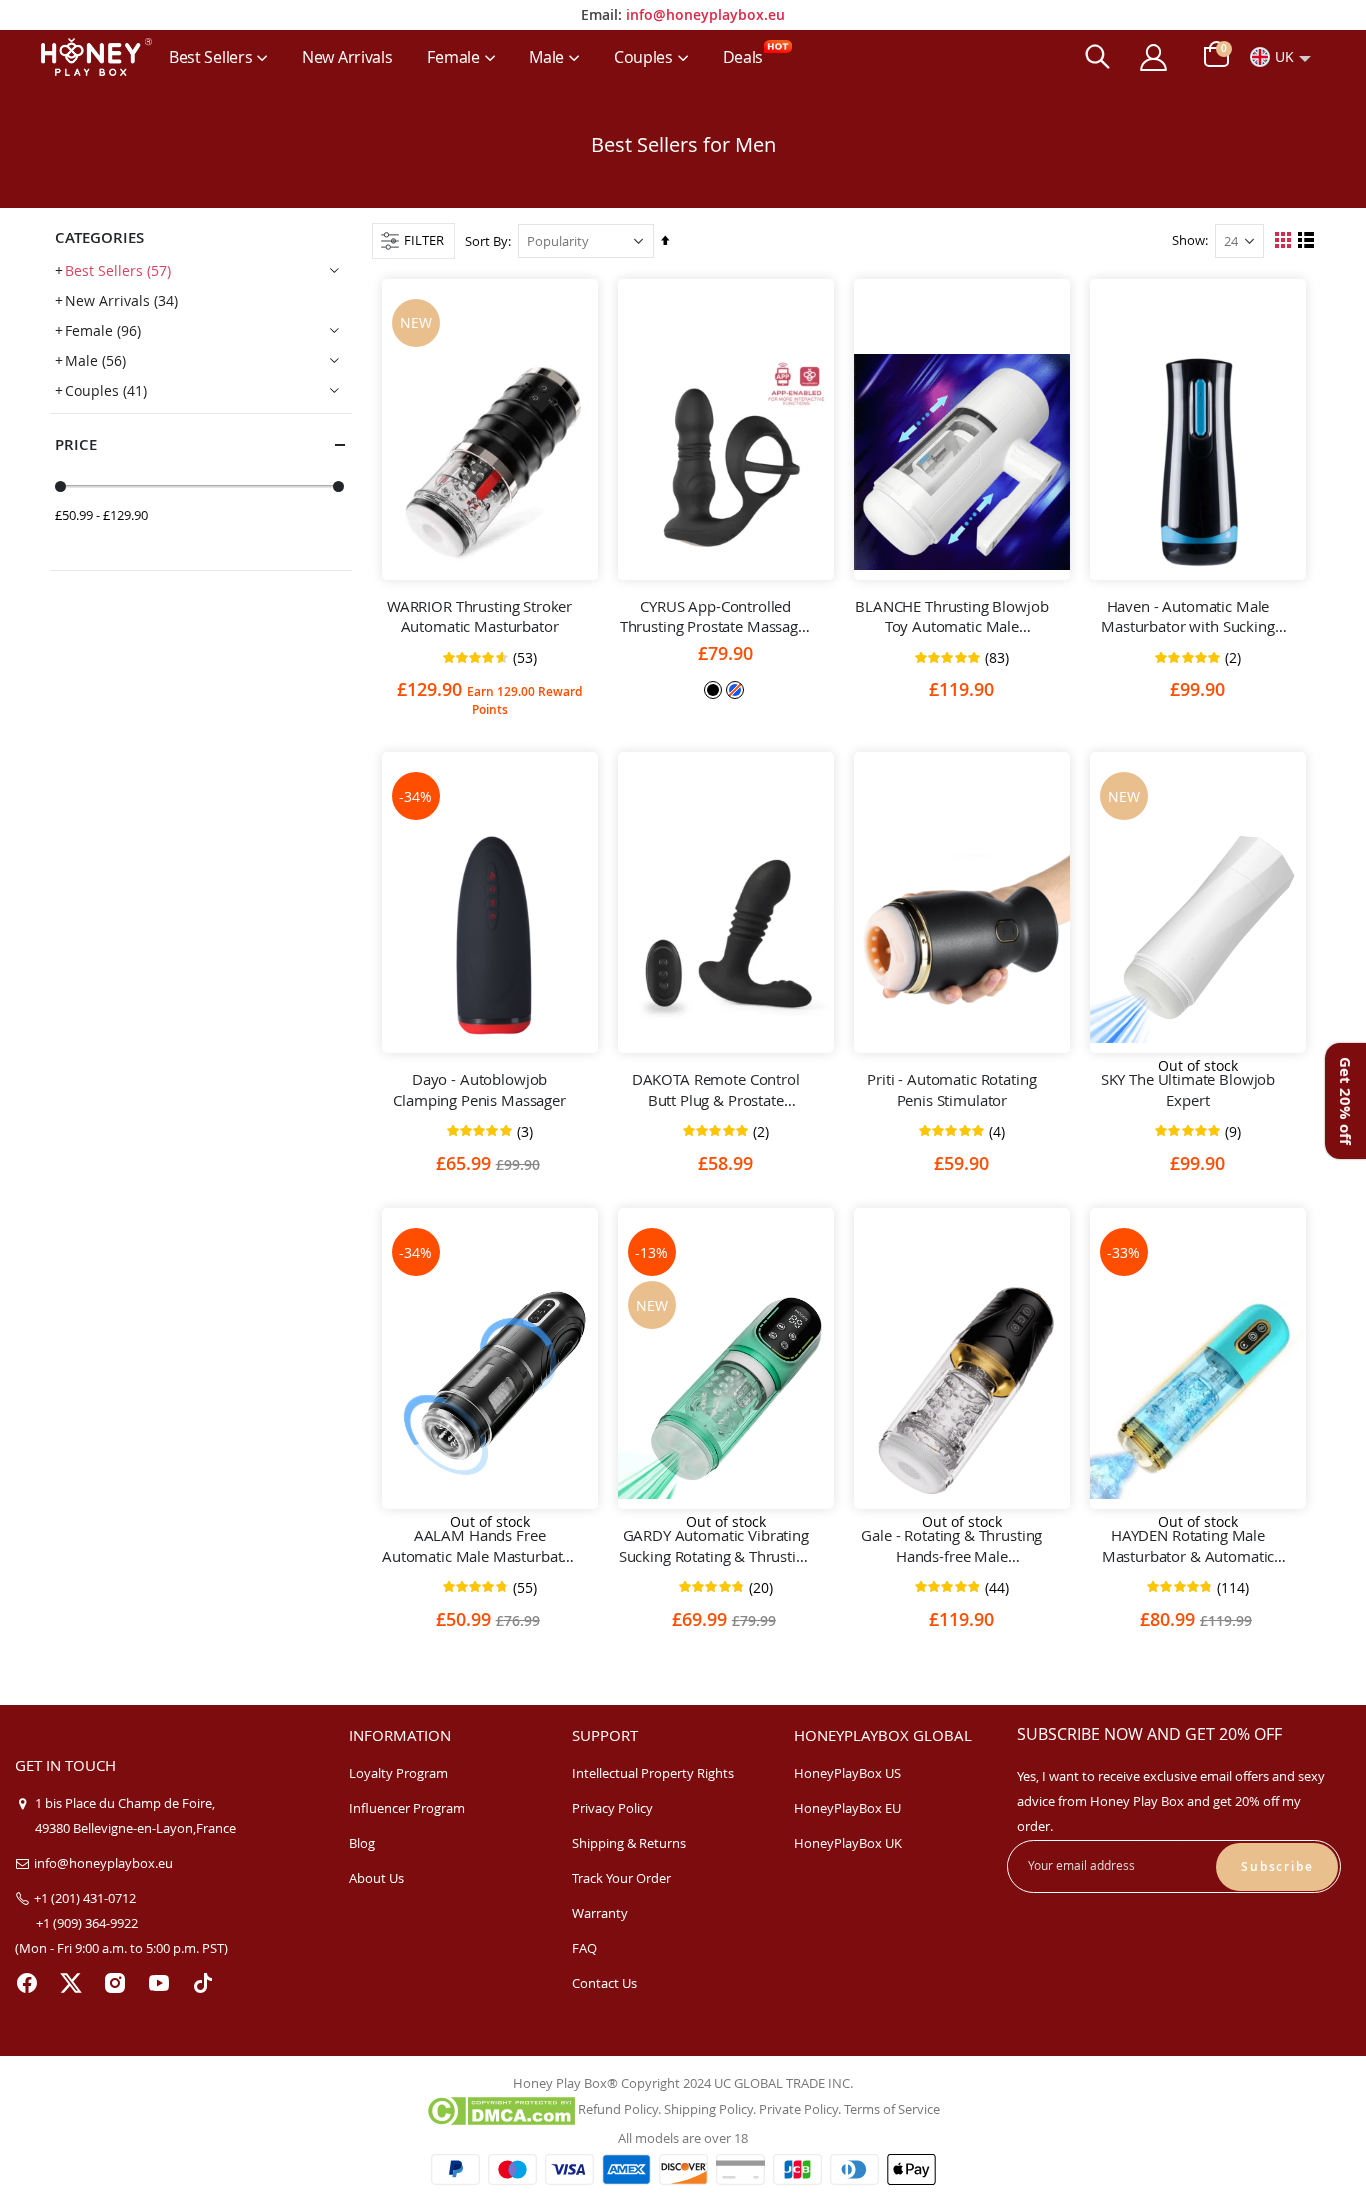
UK (1284, 56)
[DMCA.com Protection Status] (500, 2110)
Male (95, 360)
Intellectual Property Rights (653, 1773)
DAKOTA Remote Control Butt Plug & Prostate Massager (716, 1089)
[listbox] (726, 688)
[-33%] (1198, 1391)
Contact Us (604, 1983)
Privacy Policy (612, 1808)
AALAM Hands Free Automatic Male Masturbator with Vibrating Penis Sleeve (479, 1545)
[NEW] (490, 462)
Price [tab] (76, 444)
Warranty (600, 1913)
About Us (376, 1878)
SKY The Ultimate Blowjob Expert (1188, 1089)
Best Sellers (118, 270)
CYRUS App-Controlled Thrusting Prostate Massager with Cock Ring (716, 616)
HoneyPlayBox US (847, 1773)
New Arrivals (121, 300)
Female (103, 330)
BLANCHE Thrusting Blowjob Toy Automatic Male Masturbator (951, 616)
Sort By (486, 241)
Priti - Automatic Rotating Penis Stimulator (951, 1089)
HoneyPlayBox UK (848, 1843)
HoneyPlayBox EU (847, 1808)
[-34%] (490, 935)
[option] (713, 690)
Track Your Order (621, 1878)
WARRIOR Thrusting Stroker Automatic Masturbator (479, 616)
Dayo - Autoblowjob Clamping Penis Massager (479, 1089)
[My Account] (1153, 57)
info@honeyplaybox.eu (705, 14)
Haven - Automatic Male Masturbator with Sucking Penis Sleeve (1187, 616)
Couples (106, 390)
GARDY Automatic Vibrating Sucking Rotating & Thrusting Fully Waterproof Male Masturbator (716, 1545)
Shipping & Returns (629, 1843)
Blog (362, 1843)
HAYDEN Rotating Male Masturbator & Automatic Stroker (1188, 1545)
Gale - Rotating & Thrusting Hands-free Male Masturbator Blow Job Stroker (951, 1545)
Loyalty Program (398, 1773)
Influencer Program (407, 1808)
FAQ (584, 1948)
